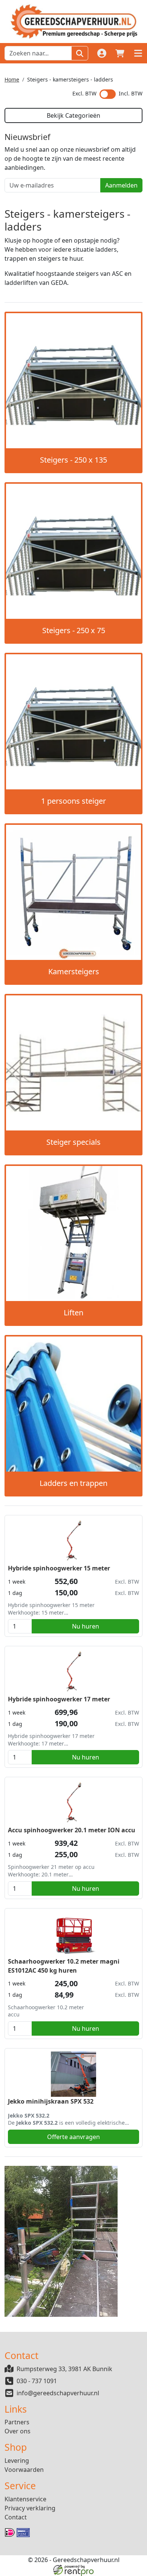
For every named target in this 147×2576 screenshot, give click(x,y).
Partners (17, 2422)
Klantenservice (25, 2499)
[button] (138, 53)
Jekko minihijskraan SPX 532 (51, 2101)
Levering (17, 2461)
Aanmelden (121, 185)
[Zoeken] (80, 53)
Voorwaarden (24, 2470)
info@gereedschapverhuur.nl (58, 2393)
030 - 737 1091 (37, 2381)
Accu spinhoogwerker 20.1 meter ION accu (72, 1830)
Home (12, 79)
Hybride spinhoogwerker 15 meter (59, 1568)
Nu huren (86, 1626)
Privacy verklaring (30, 2508)
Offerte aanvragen (73, 2137)
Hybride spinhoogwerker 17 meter (59, 1699)
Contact (16, 2517)
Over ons (18, 2431)
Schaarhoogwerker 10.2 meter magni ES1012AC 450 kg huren (64, 1966)
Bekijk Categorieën (73, 115)
